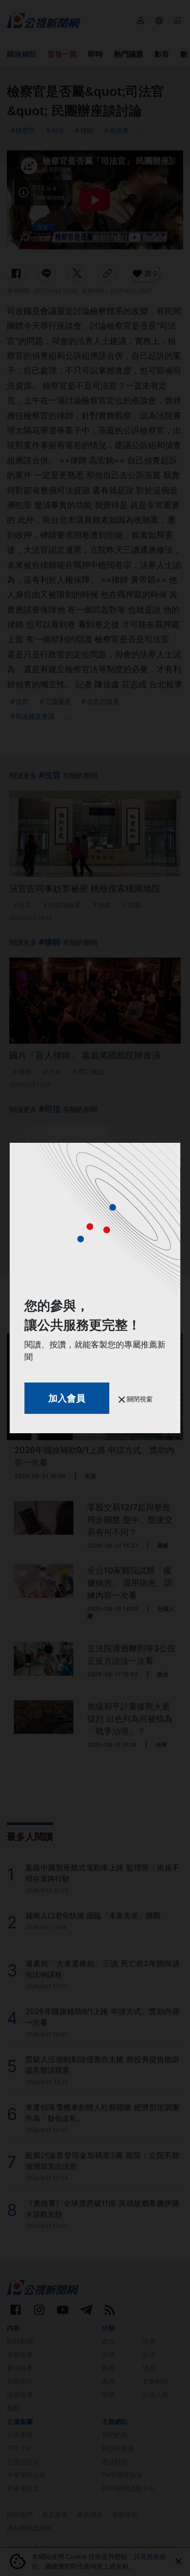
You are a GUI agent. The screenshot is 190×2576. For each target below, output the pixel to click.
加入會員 (67, 1398)
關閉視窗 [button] (139, 1399)
